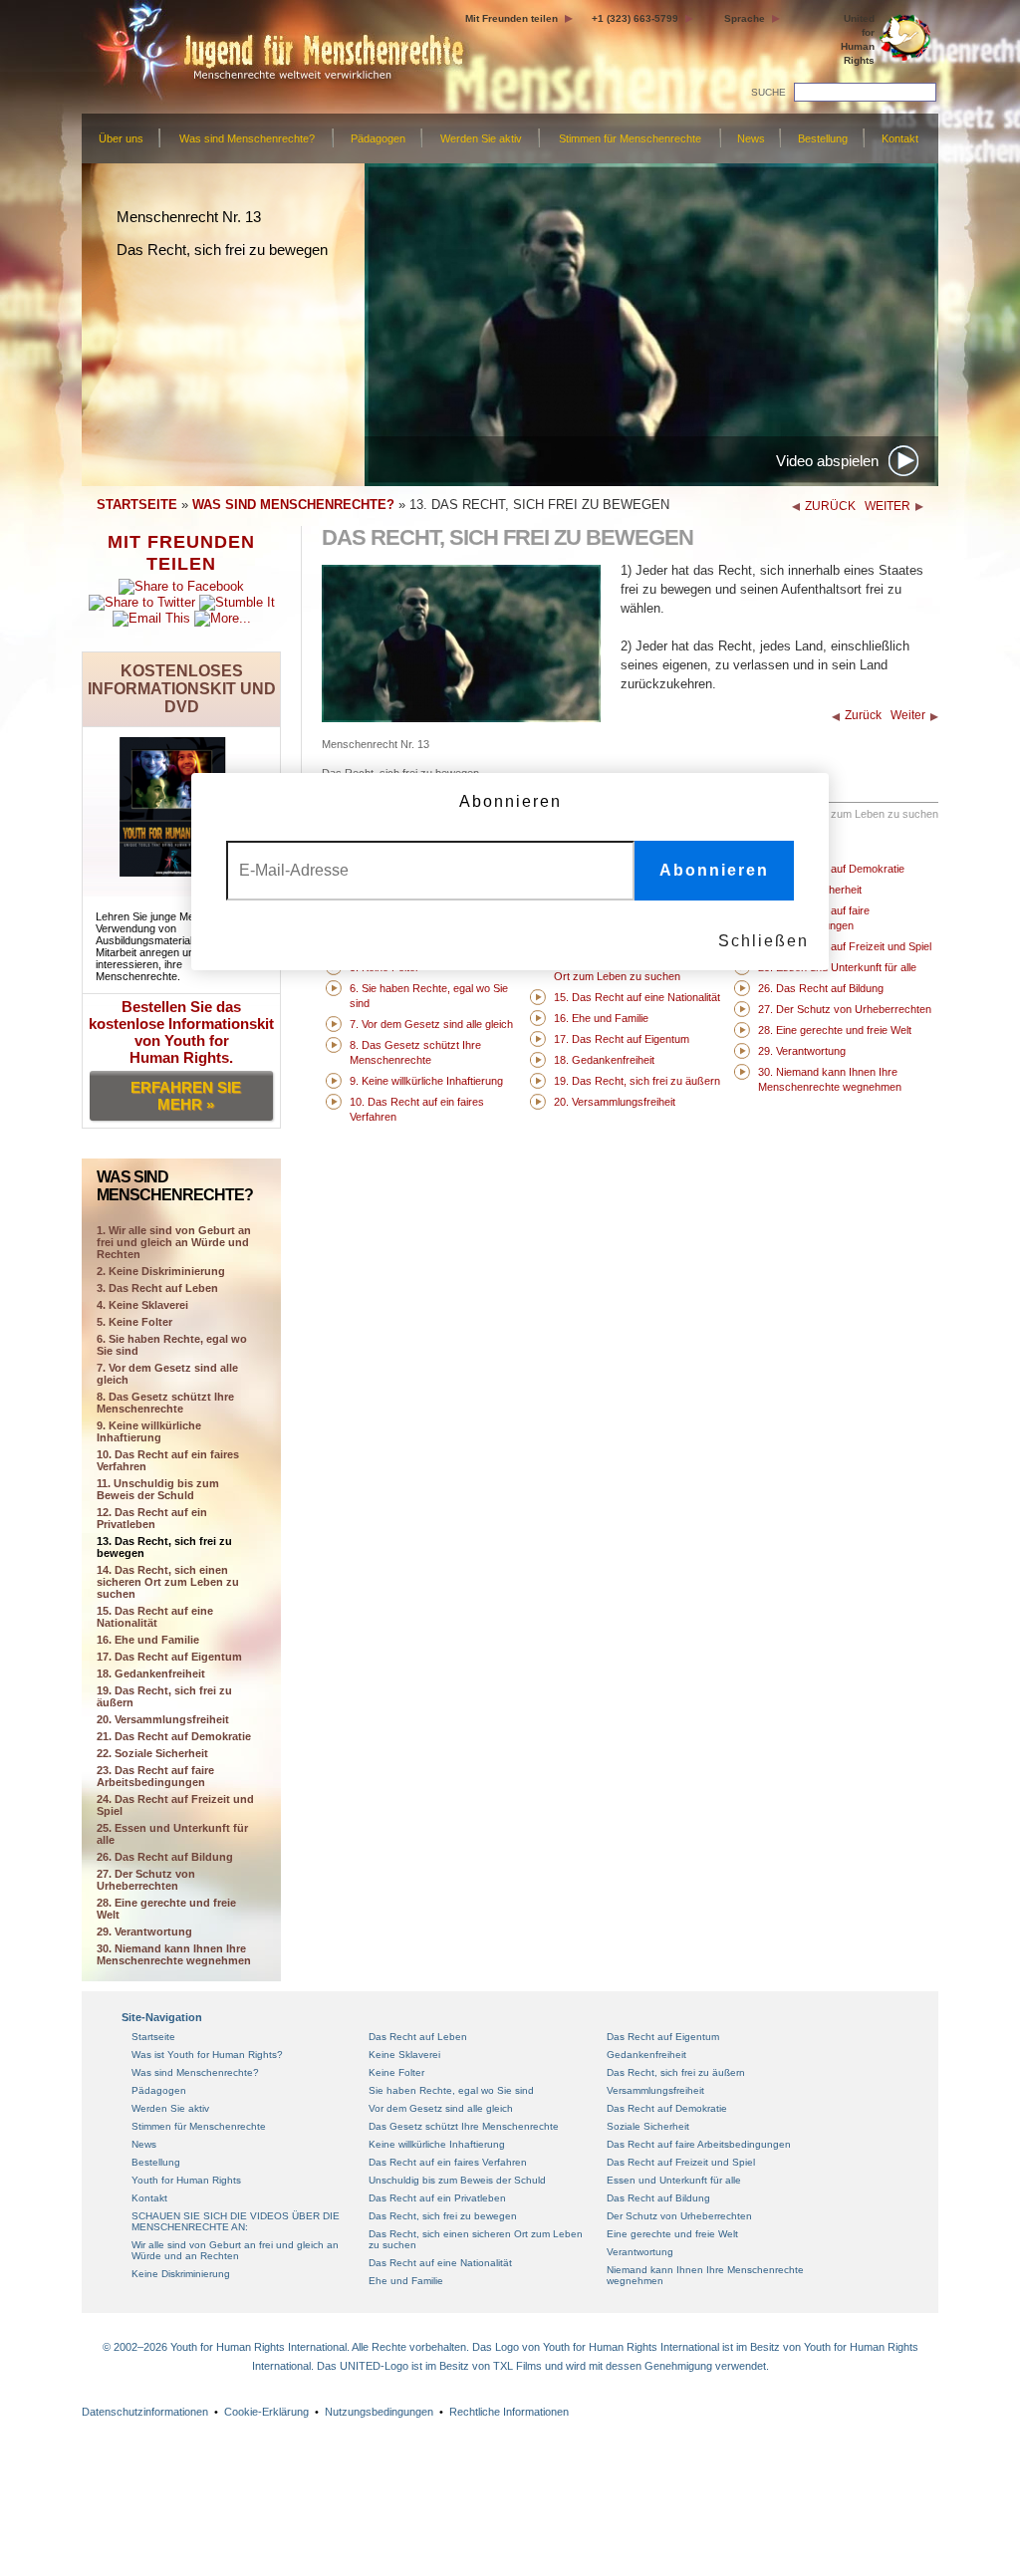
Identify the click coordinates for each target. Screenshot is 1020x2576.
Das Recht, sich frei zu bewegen (443, 2216)
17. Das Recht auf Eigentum (169, 1657)
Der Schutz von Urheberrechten (679, 2216)
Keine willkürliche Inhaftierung (437, 2144)
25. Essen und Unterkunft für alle (172, 1834)
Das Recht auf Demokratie (667, 2108)
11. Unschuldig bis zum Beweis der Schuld (158, 1489)
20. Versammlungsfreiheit (163, 1719)
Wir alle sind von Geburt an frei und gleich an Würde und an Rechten (235, 2250)
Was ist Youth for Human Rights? (207, 2055)
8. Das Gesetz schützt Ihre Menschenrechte (165, 1403)
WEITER (888, 506)
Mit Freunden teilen (511, 18)
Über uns (121, 138)
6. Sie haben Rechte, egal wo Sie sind (172, 1345)
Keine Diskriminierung (181, 2274)
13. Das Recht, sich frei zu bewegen (164, 1547)
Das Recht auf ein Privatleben (437, 2198)
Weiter (908, 715)
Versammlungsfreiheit (655, 2090)
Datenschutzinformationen (145, 2412)
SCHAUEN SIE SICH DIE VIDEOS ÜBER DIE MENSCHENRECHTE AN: (236, 2221)
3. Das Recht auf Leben (157, 1288)
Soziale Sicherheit (648, 2126)
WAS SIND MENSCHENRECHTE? (293, 505)
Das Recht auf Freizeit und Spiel (681, 2162)
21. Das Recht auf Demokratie (174, 1736)
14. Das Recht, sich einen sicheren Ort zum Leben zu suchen (168, 1582)
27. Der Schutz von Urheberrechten (146, 1880)
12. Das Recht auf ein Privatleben (152, 1518)
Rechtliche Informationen (509, 2412)
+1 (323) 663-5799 (635, 18)
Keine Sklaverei (404, 2055)
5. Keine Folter (134, 1322)
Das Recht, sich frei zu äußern (676, 2072)
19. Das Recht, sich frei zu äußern (164, 1696)
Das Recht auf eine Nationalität (440, 2263)
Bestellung (823, 138)
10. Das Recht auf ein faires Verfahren (168, 1460)
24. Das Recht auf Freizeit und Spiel (175, 1805)
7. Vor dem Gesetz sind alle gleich (167, 1374)
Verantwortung (640, 2252)
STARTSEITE (137, 505)
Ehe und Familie (406, 2281)
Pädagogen (378, 138)
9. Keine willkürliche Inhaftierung (149, 1431)
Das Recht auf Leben (418, 2037)
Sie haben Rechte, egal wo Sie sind (451, 2090)
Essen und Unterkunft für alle (674, 2180)
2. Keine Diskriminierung (161, 1271)
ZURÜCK (830, 506)
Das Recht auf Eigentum (663, 2037)
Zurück (863, 715)
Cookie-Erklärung (266, 2412)
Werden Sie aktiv (481, 138)
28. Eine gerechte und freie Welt (166, 1909)
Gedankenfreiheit (646, 2055)
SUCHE (768, 92)
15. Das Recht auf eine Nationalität (155, 1617)
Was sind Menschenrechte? (247, 138)
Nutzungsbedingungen (379, 2412)
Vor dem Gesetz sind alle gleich (441, 2108)
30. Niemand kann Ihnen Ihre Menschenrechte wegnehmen (174, 1954)
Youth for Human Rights (186, 2180)
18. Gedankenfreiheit (151, 1674)
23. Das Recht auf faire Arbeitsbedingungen (155, 1776)
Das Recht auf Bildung (658, 2198)
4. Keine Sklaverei (142, 1305)
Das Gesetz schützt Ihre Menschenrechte (464, 2126)
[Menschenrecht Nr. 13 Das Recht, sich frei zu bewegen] (461, 718)
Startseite (153, 2037)
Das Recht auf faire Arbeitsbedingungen (699, 2144)
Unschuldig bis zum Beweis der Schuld (457, 2180)
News (751, 138)
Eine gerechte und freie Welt (672, 2234)
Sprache (745, 18)
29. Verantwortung (144, 1932)
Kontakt (900, 138)
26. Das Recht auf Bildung (165, 1857)
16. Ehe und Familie (148, 1640)
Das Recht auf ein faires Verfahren (448, 2162)
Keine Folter (396, 2072)
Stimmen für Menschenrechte (630, 138)
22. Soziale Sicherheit (152, 1753)
